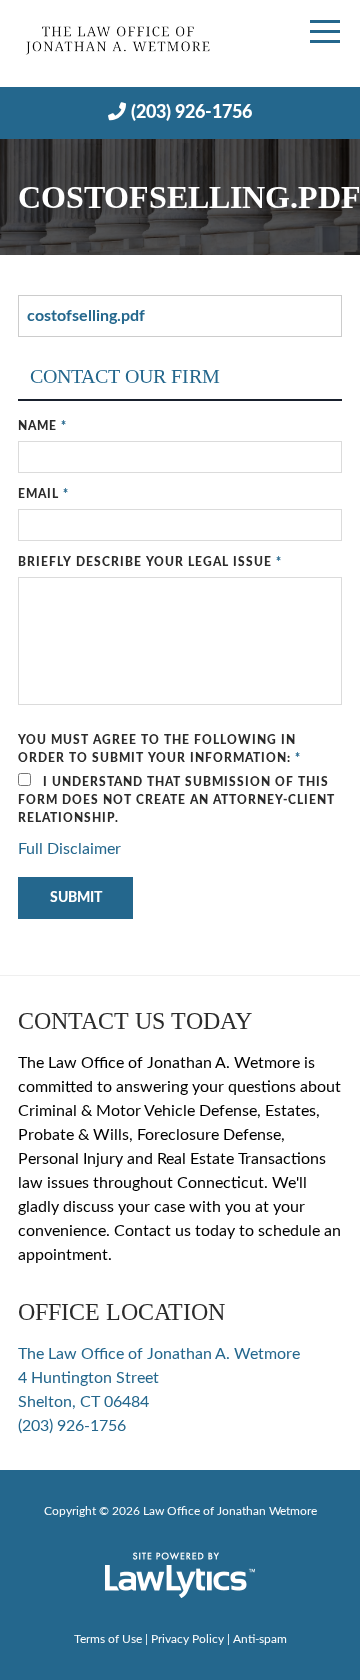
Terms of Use (108, 1639)
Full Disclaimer (69, 849)
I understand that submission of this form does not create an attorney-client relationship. (176, 800)
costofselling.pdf (86, 316)
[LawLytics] (180, 1575)
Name (42, 426)
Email (43, 494)
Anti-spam (260, 1639)
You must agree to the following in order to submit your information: (159, 749)
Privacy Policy (187, 1639)
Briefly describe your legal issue (150, 562)
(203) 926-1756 (191, 113)
